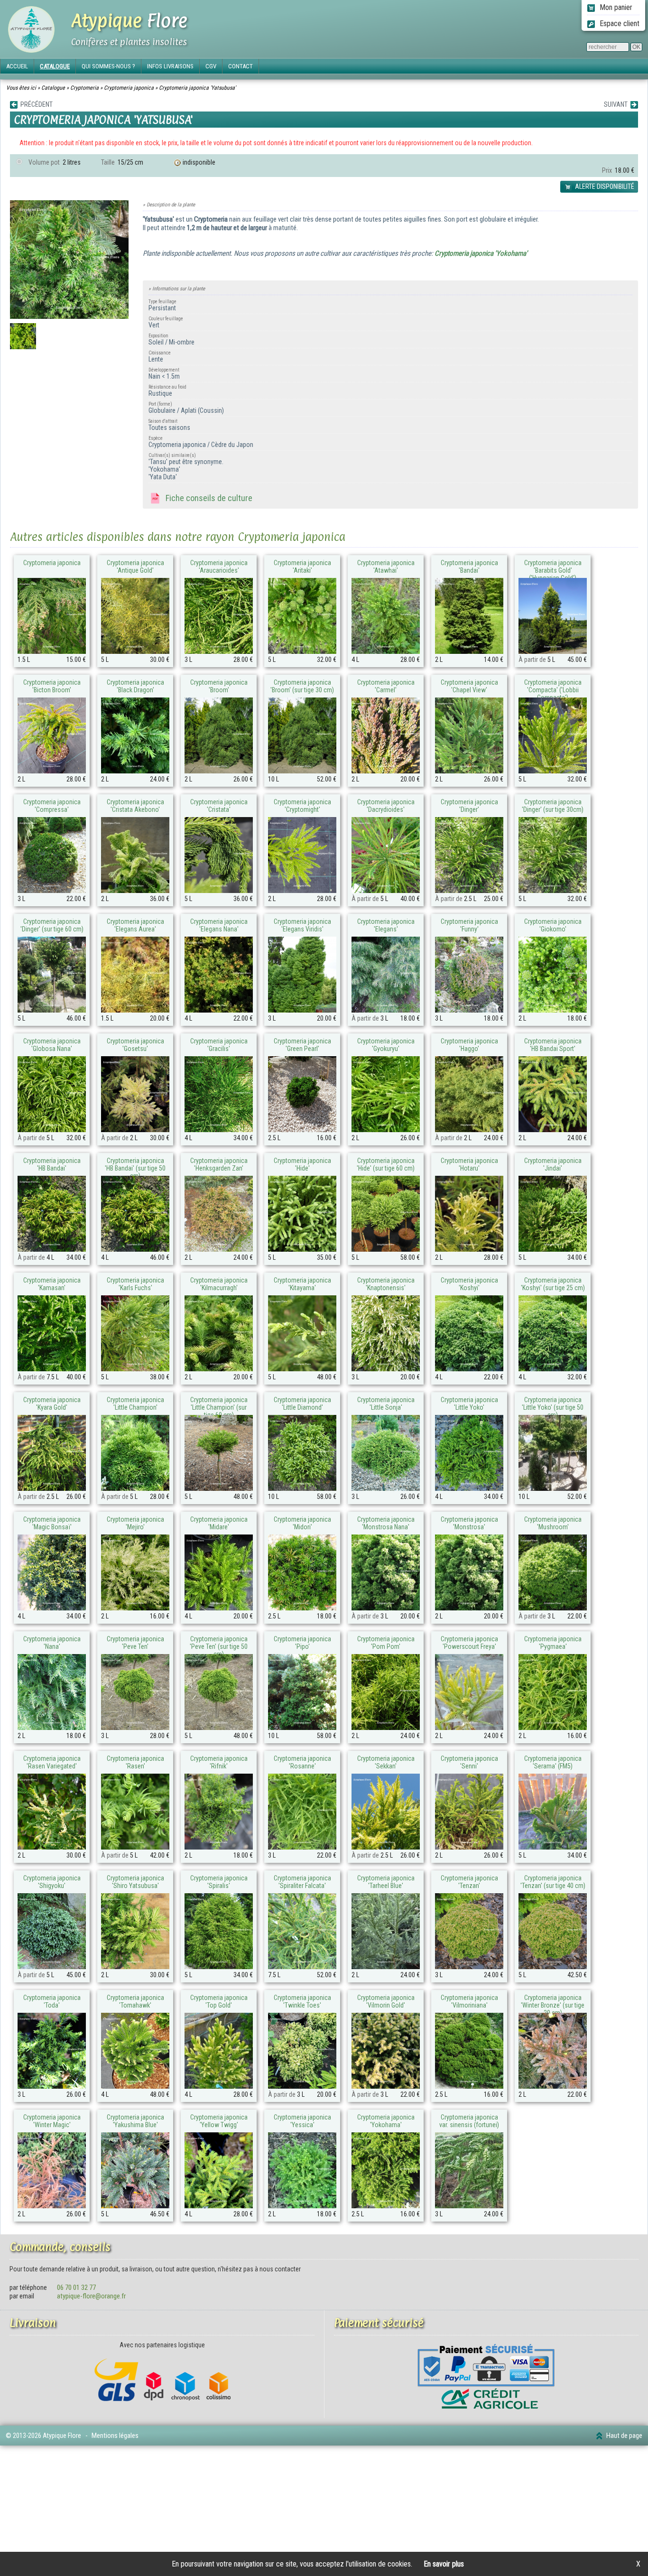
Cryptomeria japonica (129, 88)
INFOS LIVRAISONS (170, 66)
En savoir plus (444, 2564)
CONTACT (241, 66)
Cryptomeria (84, 88)
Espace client (619, 23)
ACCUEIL (17, 66)
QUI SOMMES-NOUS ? (108, 66)
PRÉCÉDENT (35, 104)
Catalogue (53, 88)
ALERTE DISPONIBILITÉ (604, 186)
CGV (211, 66)
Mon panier (615, 7)
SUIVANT (617, 104)
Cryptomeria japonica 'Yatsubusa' (197, 88)
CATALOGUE (55, 66)
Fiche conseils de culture (207, 498)
